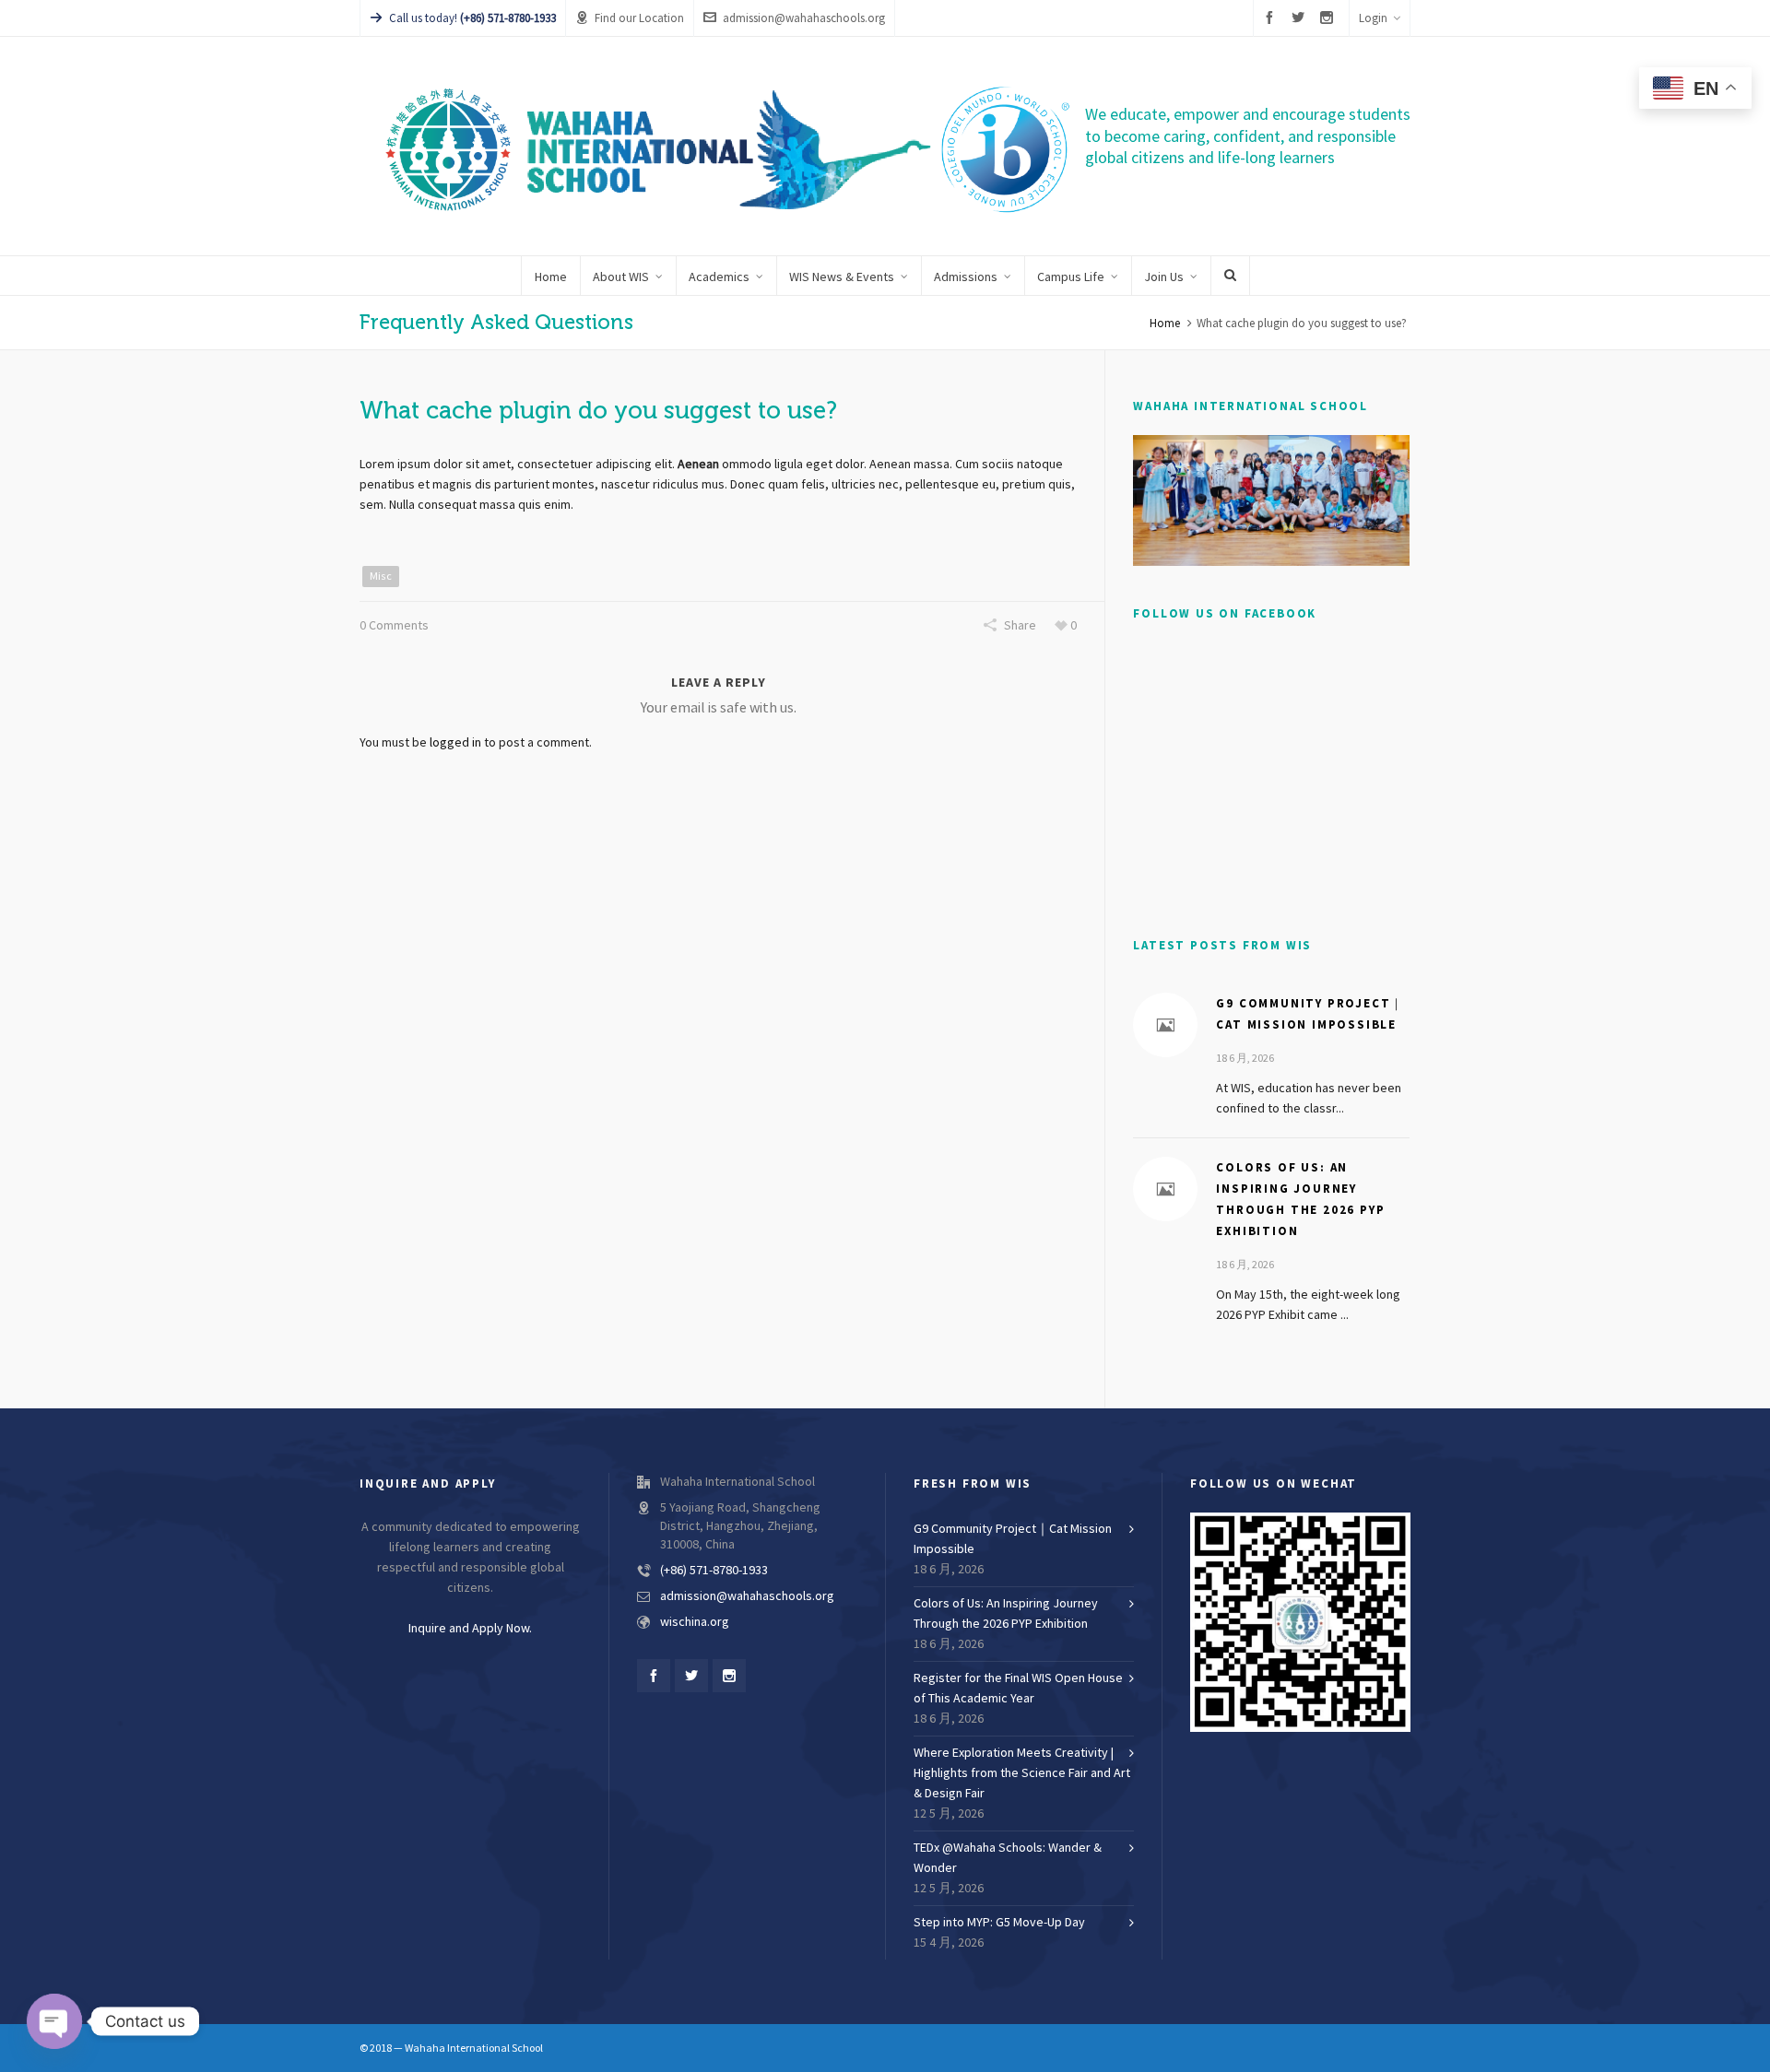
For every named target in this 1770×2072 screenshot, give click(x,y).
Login (1373, 18)
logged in (455, 743)
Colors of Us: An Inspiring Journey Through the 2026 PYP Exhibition (1006, 1614)
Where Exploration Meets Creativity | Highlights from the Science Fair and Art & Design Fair (1022, 1773)
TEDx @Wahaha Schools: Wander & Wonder (1008, 1858)
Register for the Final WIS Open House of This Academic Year (1018, 1689)
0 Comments (394, 626)
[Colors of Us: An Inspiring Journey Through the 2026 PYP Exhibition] (1165, 1189)
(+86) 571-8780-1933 (714, 1571)
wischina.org (695, 1622)
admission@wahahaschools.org (804, 18)
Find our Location (639, 18)
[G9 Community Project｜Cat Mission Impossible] (1165, 1025)
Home (1165, 324)
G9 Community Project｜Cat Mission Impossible (1013, 1539)
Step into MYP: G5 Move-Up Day (999, 1923)
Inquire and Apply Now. (470, 1629)
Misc (381, 576)
